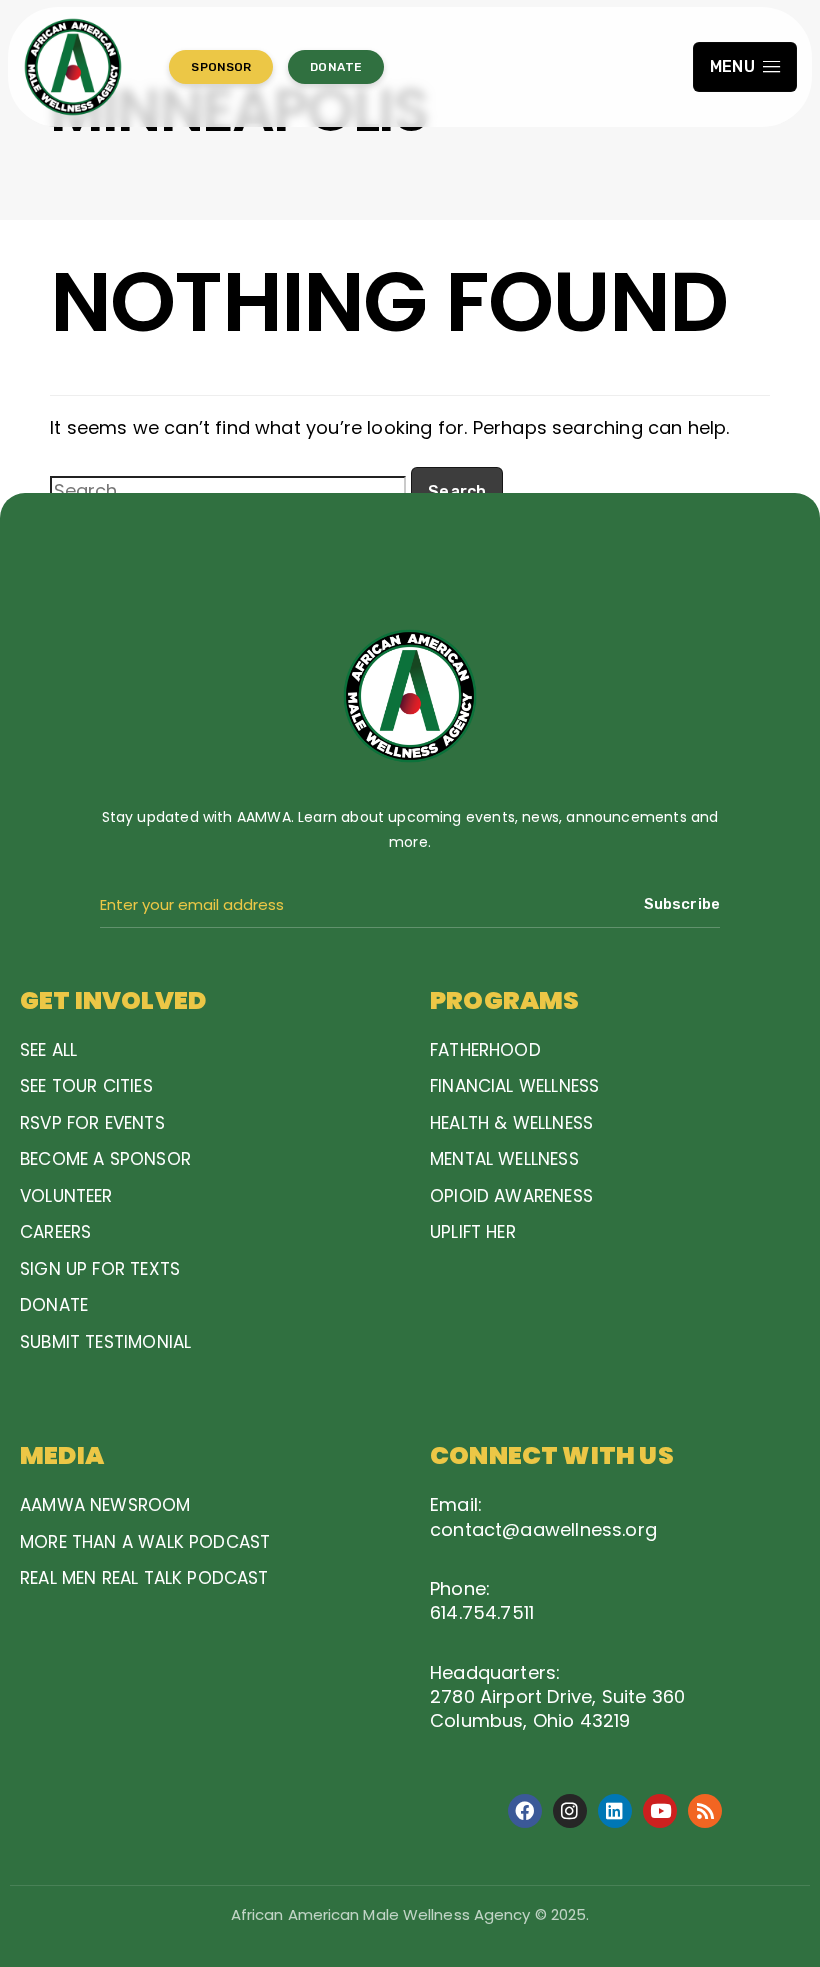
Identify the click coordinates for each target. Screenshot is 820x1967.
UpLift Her (473, 1232)
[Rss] (705, 1811)
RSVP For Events (92, 1123)
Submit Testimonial (105, 1342)
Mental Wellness (504, 1159)
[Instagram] (570, 1811)
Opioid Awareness (511, 1196)
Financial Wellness (514, 1086)
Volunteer (66, 1196)
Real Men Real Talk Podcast (144, 1578)
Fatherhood (485, 1050)
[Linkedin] (615, 1811)
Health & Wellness (511, 1123)
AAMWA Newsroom (105, 1505)
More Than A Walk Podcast (145, 1542)
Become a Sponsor (105, 1159)
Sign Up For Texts (100, 1269)
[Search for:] (228, 491)
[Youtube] (660, 1811)
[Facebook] (525, 1811)
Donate (54, 1305)
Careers (55, 1232)
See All (48, 1050)
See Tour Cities (86, 1086)
